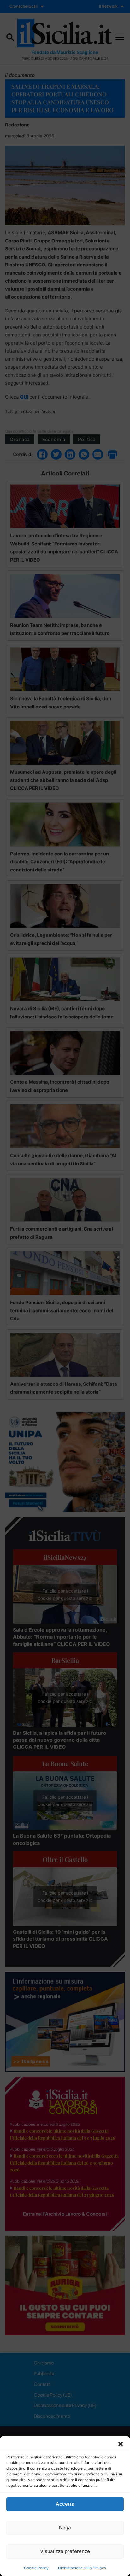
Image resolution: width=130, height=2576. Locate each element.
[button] (121, 2444)
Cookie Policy (36, 2568)
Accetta (65, 2504)
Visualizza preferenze (65, 2551)
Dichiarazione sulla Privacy (82, 2568)
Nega (65, 2528)
